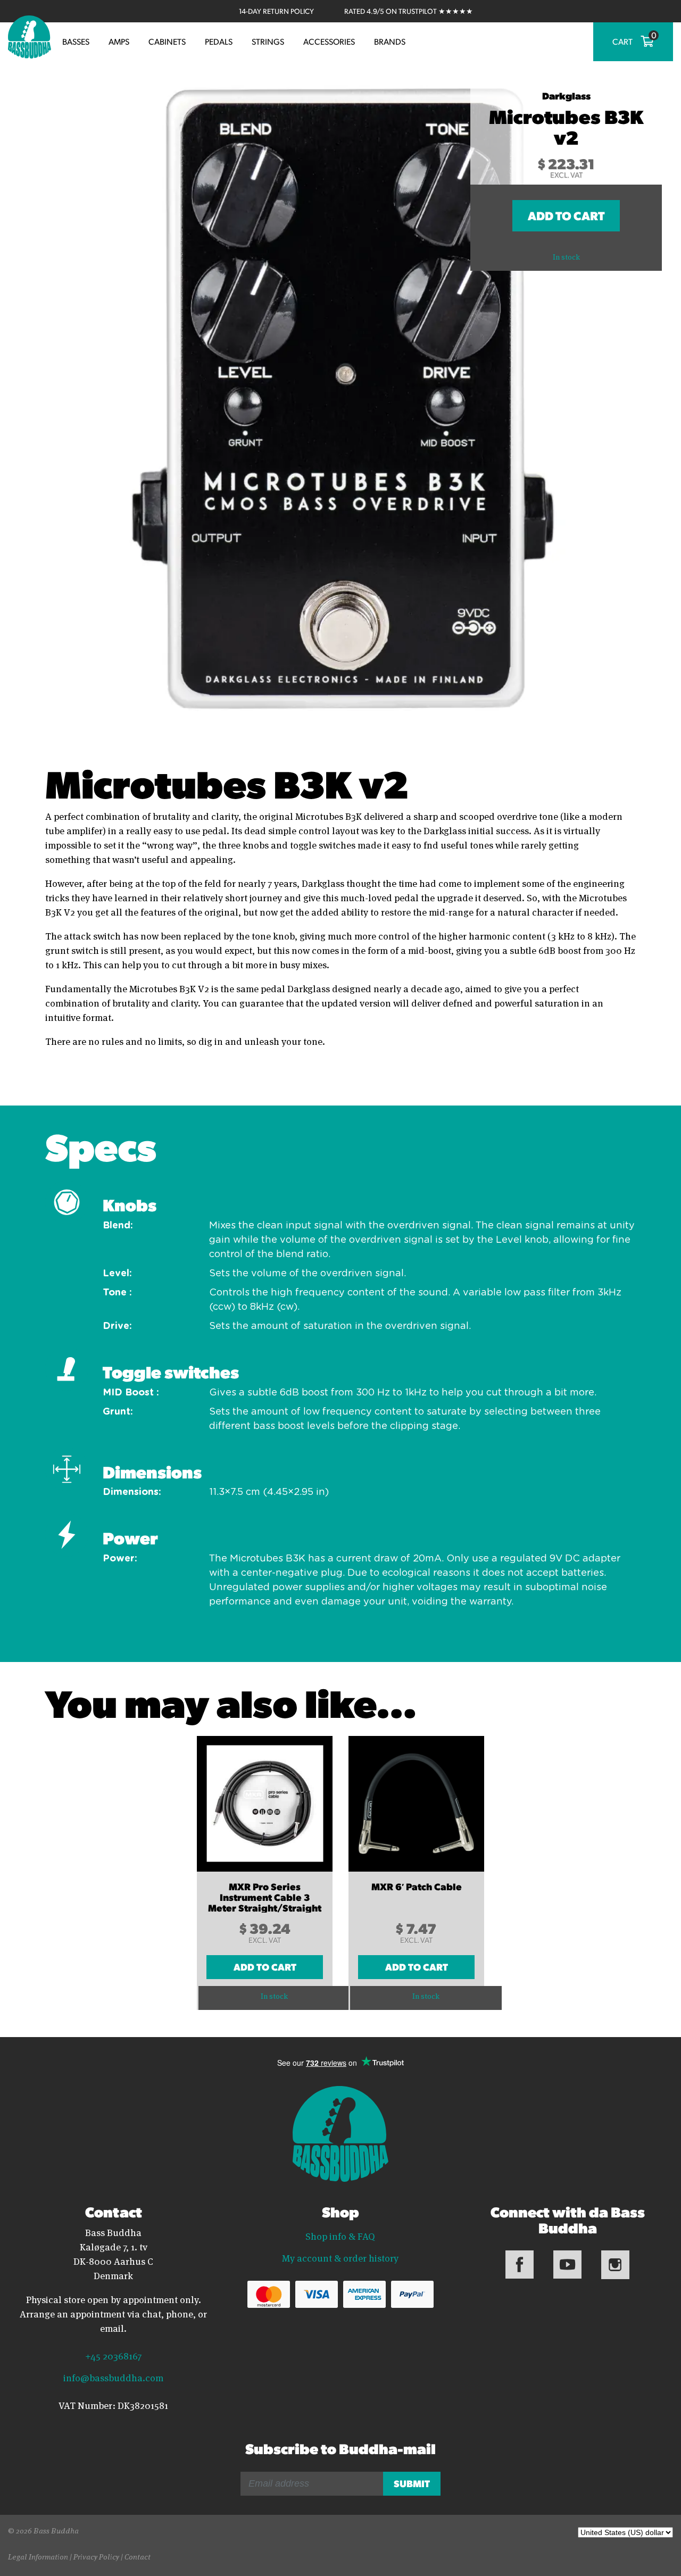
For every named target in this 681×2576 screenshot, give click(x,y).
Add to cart (566, 215)
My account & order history (340, 2258)
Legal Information (38, 2556)
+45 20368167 (113, 2355)
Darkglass (566, 95)
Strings (268, 41)
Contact (138, 2556)
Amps (119, 41)
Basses (76, 41)
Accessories (329, 41)
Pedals (219, 41)
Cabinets (167, 41)
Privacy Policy (96, 2556)
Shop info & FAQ (340, 2236)
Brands (390, 41)
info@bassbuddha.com (113, 2378)
